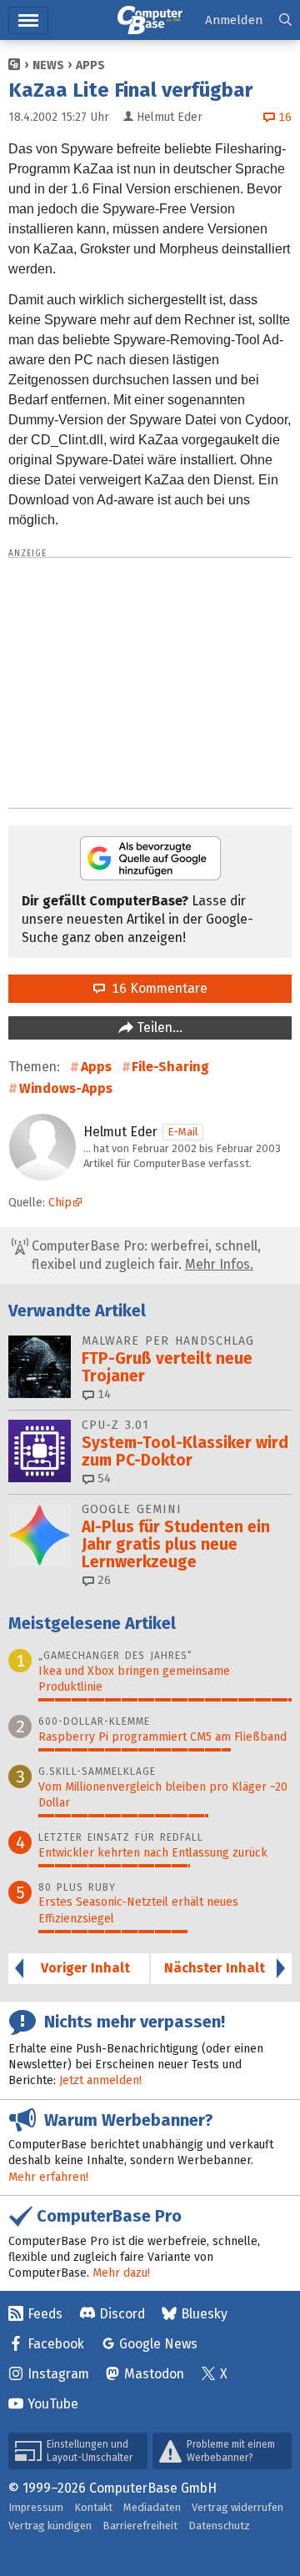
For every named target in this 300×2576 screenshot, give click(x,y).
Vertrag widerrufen (237, 2507)
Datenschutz (219, 2526)
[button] (285, 20)
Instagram (58, 2374)
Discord (122, 2314)
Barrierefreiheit (140, 2526)
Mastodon (154, 2374)
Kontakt (93, 2507)
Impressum (36, 2507)
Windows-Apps (66, 1088)
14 (102, 1394)
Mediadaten (152, 2507)
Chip (60, 1203)
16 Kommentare (156, 988)
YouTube (53, 2404)
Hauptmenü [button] (28, 20)
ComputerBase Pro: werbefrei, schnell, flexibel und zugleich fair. (145, 1255)
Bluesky (204, 2314)
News (48, 65)
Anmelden (234, 20)
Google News (158, 2344)
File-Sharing (170, 1067)
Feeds (45, 2314)
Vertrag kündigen (50, 2526)
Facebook (56, 2344)
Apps (90, 65)
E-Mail (183, 1132)
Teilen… (158, 1027)
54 (102, 1478)
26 (102, 1580)
